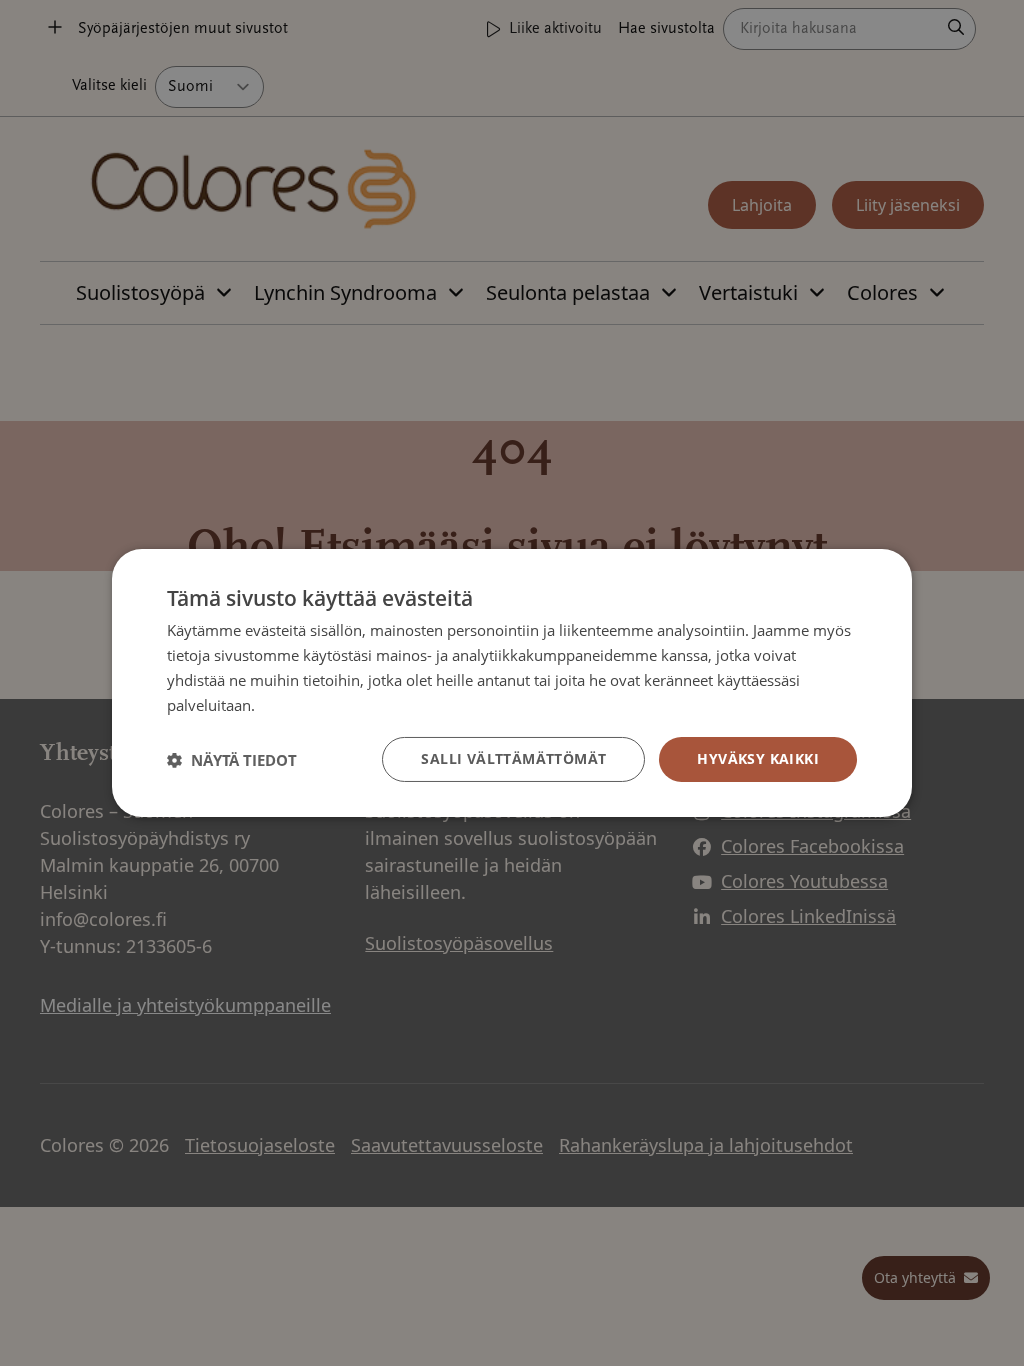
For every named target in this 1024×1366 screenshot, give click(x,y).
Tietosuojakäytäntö (324, 705)
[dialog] (512, 683)
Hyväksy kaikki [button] (758, 758)
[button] (232, 760)
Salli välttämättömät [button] (513, 758)
